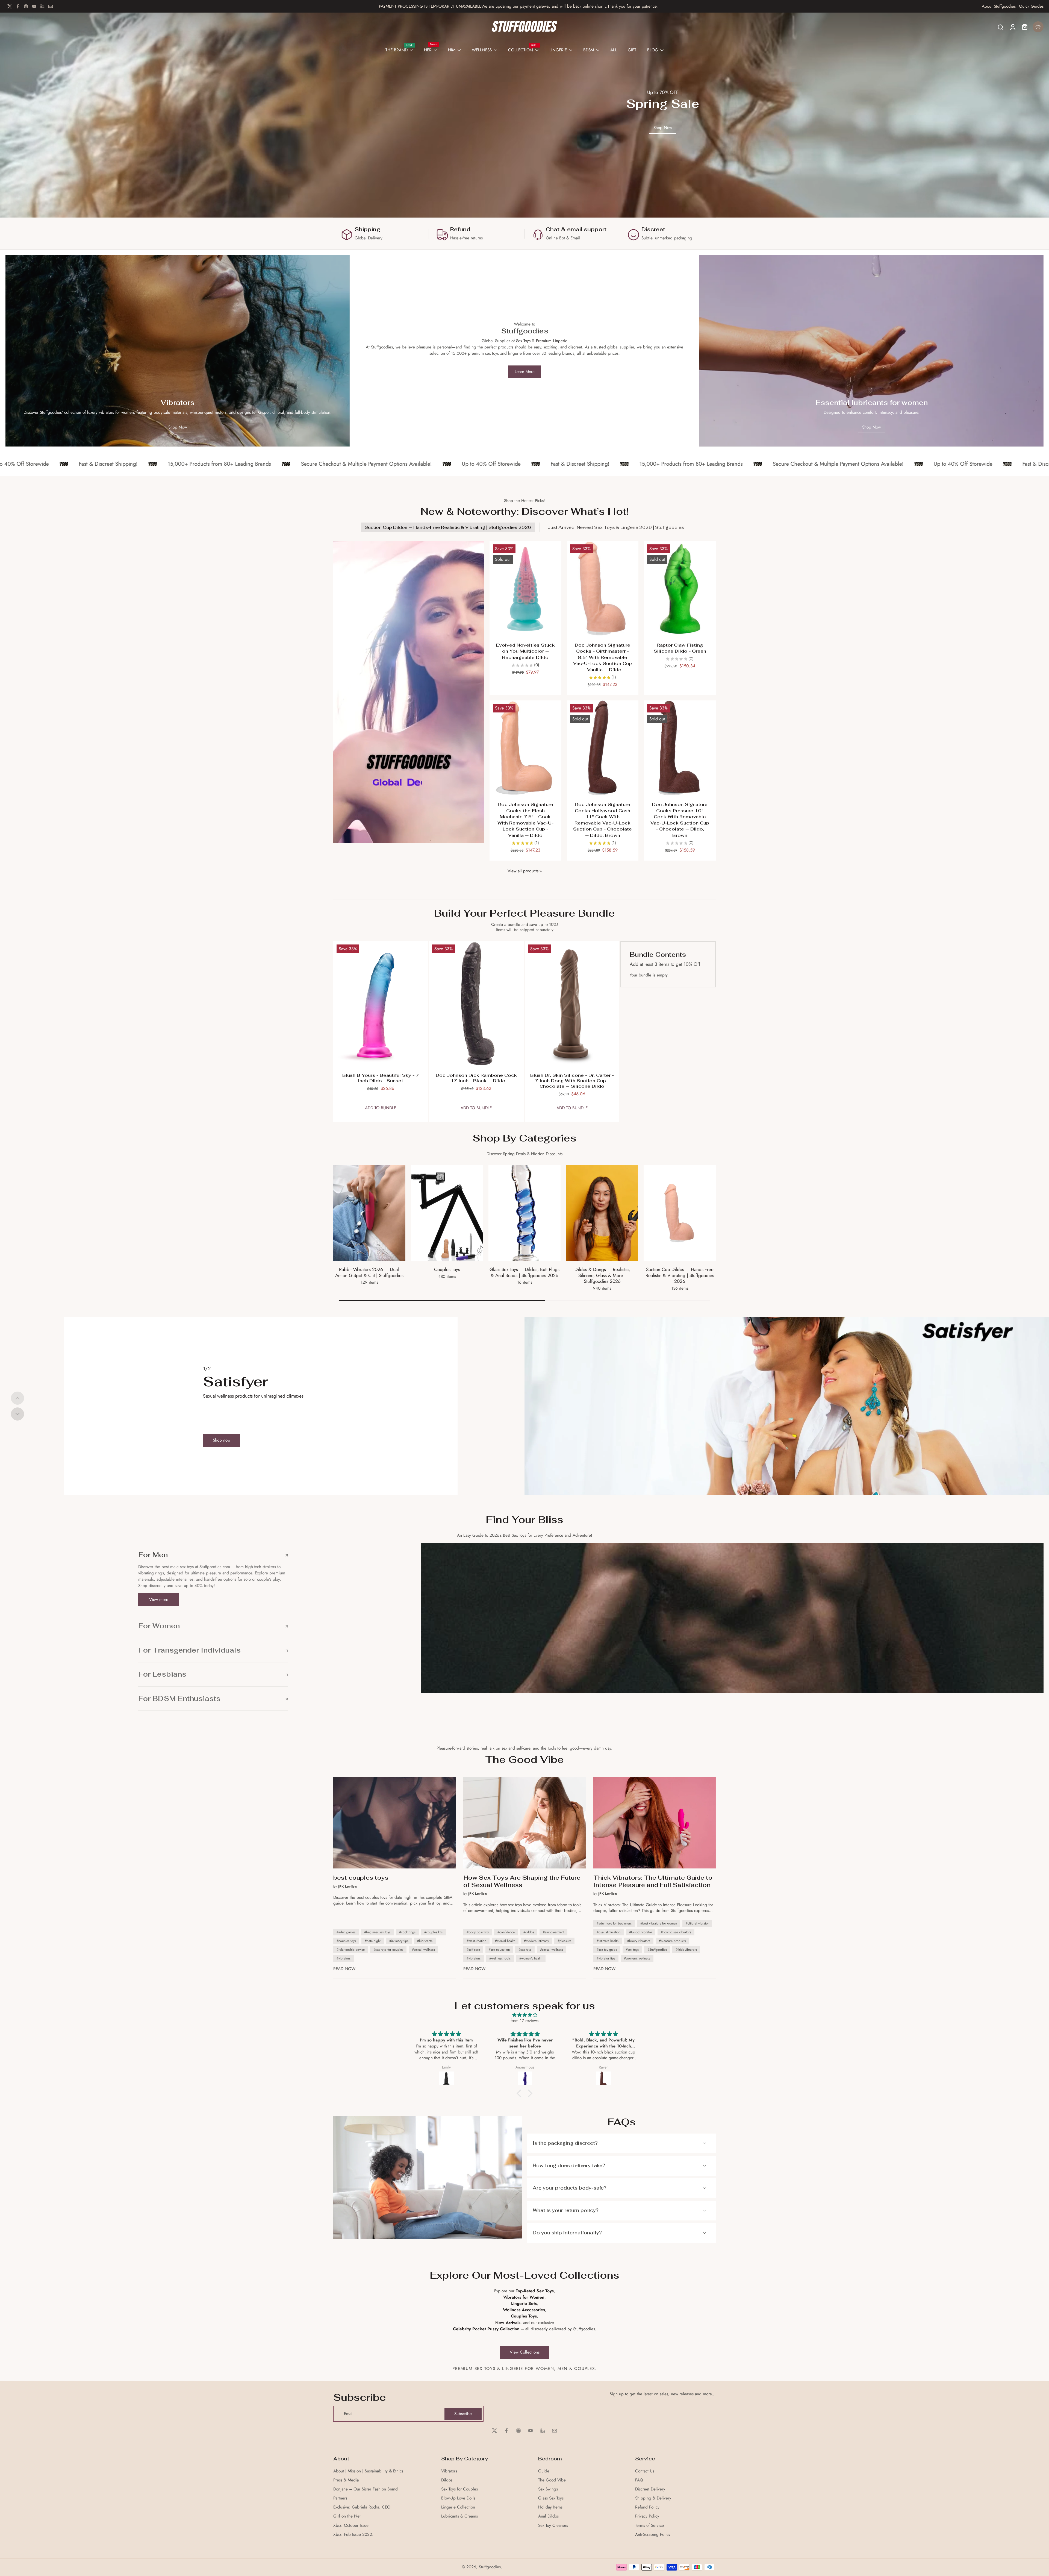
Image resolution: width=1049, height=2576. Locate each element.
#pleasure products (672, 1941)
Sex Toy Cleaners (553, 2526)
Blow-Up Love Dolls (458, 2498)
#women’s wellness (637, 1958)
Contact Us (645, 2471)
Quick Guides (1031, 6)
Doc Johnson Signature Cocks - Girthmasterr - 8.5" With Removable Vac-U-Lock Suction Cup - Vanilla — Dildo (602, 657)
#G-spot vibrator (641, 1932)
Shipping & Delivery (653, 2498)
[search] (1000, 27)
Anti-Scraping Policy (653, 2535)
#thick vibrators (686, 1950)
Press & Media (346, 2480)
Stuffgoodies (490, 2567)
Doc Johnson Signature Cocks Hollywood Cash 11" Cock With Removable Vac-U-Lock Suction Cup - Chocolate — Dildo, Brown (602, 820)
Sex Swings (548, 2489)
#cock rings (407, 1932)
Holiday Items (550, 2507)
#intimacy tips (399, 1941)
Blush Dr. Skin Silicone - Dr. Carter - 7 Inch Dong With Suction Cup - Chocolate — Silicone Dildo (572, 1081)
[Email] (51, 6)
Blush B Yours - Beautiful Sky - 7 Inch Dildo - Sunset (381, 1078)
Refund (460, 229)
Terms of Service (649, 2526)
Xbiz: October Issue (351, 2526)
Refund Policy (647, 2507)
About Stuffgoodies (999, 6)
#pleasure (564, 1941)
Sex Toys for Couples (459, 2489)
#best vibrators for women (659, 1923)
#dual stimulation (609, 1932)
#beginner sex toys (377, 1932)
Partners (340, 2498)
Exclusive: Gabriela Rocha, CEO (362, 2507)
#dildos (529, 1932)
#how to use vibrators (676, 1932)
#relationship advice (351, 1950)
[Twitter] (10, 6)
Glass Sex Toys (551, 2498)
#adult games (346, 1932)
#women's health (531, 1958)
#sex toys (525, 1950)
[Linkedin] (42, 6)
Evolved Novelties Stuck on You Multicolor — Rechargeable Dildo (525, 651)
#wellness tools (500, 1958)
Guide (544, 2471)
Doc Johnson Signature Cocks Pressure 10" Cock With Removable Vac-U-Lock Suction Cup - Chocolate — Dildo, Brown (680, 820)
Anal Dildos (548, 2516)
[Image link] (178, 351)
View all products (523, 871)
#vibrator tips (606, 1958)
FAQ (639, 2480)
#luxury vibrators (639, 1941)
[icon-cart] (1024, 27)
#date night (373, 1941)
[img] (524, 2015)
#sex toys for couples (388, 1950)
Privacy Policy (647, 2516)
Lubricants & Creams (459, 2516)
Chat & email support (576, 229)
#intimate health (608, 1941)
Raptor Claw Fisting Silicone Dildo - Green (680, 648)
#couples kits (433, 1932)
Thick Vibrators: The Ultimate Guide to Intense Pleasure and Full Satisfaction (653, 1881)
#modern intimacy (536, 1941)
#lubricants (425, 1941)
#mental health (505, 1941)
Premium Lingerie (552, 341)
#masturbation (476, 1941)
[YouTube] (34, 6)
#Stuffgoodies (657, 1950)
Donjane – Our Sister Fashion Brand (366, 2489)
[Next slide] (17, 1414)
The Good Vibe (552, 2480)
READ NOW (344, 1969)
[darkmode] (1038, 27)
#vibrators (344, 1958)
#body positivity (478, 1932)
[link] (541, 871)
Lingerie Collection (458, 2507)
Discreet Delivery (650, 2489)
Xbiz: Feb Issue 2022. (353, 2535)
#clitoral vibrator (697, 1923)
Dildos (447, 2480)
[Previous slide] (17, 1398)
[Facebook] (18, 6)
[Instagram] (26, 6)
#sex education (499, 1950)
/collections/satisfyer (543, 1320)
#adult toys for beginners (614, 1923)
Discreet (653, 229)
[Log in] (1012, 27)
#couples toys (346, 1941)
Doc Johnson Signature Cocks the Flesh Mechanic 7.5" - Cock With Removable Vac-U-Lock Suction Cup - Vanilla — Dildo (525, 820)
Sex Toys (523, 341)
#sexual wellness (423, 1950)
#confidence (506, 1932)
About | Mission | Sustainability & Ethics (368, 2471)
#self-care (473, 1950)
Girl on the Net (347, 2516)
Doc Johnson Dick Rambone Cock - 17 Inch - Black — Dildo (476, 1078)
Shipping (367, 229)
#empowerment (553, 1932)
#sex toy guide (607, 1950)
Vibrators (449, 2471)
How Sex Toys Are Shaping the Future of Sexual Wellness (522, 1881)
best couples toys (361, 1878)
